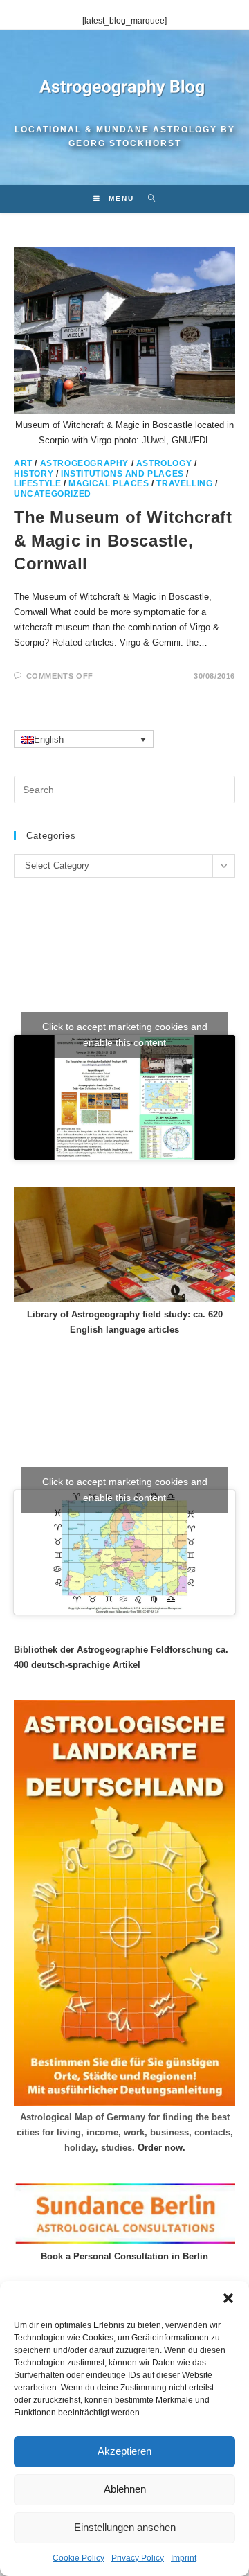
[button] (228, 2298)
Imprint (184, 2558)
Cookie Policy (79, 2558)
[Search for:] (147, 198)
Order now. (162, 2148)
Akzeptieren (124, 2451)
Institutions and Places (122, 474)
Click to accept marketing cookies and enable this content (125, 1034)
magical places (109, 483)
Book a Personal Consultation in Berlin (124, 2256)
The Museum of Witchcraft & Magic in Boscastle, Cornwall (123, 540)
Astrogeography (84, 463)
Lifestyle (37, 483)
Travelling (184, 483)
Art (23, 463)
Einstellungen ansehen (125, 2527)
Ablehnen (125, 2489)
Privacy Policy (138, 2558)
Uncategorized (53, 494)
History (34, 474)
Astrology (164, 463)
